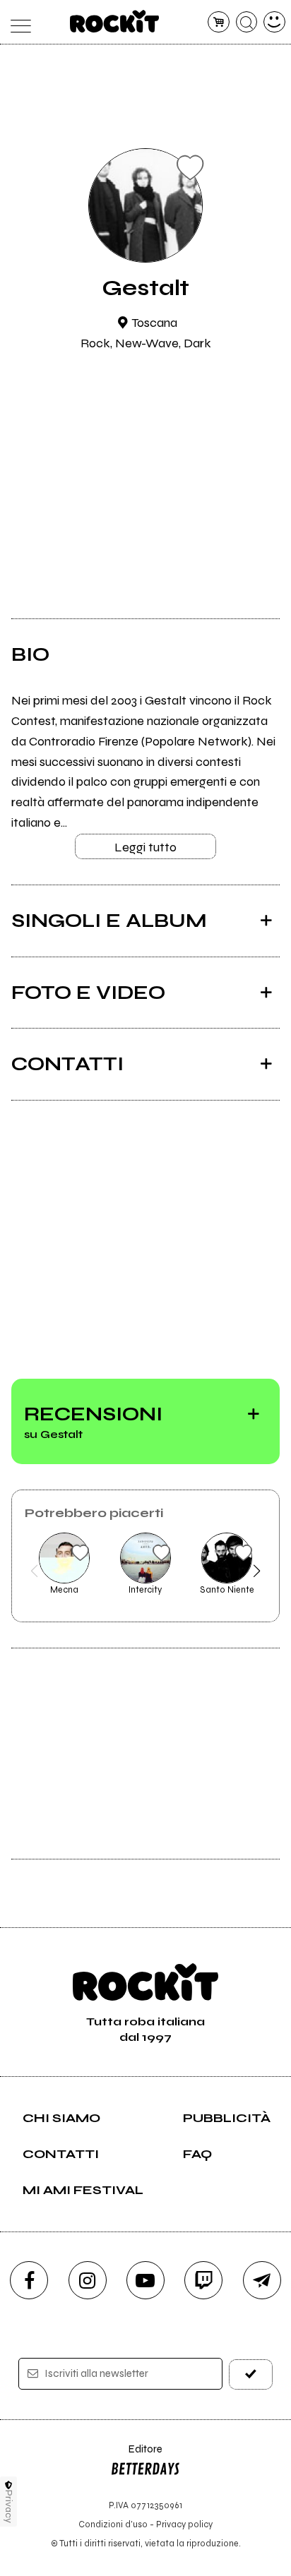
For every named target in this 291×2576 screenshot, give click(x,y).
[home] (115, 21)
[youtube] (145, 2280)
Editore (136, 2456)
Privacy (9, 2506)
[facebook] (29, 2280)
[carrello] (219, 22)
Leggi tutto (145, 847)
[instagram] (88, 2280)
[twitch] (203, 2280)
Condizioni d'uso (113, 2524)
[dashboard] (274, 22)
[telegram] (262, 2280)
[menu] (17, 22)
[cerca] (247, 22)
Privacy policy (184, 2524)
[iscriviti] (251, 2374)
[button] (34, 1571)
